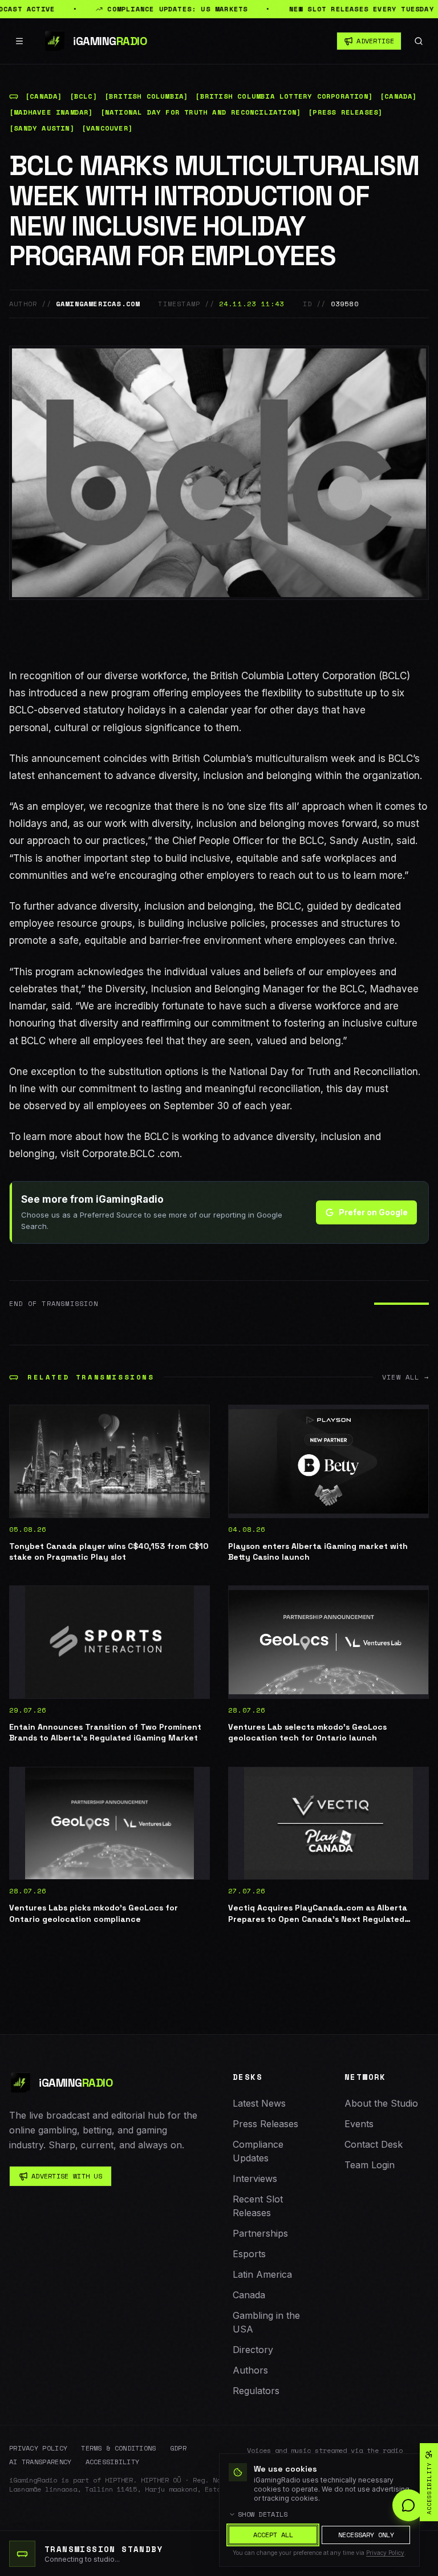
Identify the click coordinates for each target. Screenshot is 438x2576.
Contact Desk (374, 2144)
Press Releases (265, 2124)
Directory (253, 2350)
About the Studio (381, 2103)
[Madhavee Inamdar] (51, 112)
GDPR (178, 2448)
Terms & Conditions (118, 2448)
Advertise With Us (67, 2176)
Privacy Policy (38, 2448)
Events (359, 2124)
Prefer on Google (373, 1212)
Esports (249, 2254)
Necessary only (366, 2535)
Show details (263, 2514)
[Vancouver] (107, 128)
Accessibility (113, 2462)
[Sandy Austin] (42, 128)
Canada (249, 2295)
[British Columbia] (147, 96)
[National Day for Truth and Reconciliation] (201, 112)
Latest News (259, 2103)
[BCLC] (84, 96)
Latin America (262, 2274)
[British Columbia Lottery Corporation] (284, 96)
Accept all (273, 2535)
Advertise (375, 41)
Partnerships (260, 2233)
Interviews (255, 2179)
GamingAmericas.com (98, 304)
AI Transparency (40, 2462)
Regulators (256, 2391)
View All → (405, 1377)
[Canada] (44, 96)
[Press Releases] (345, 112)
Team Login (370, 2165)
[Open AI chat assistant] (408, 2505)
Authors (250, 2370)
